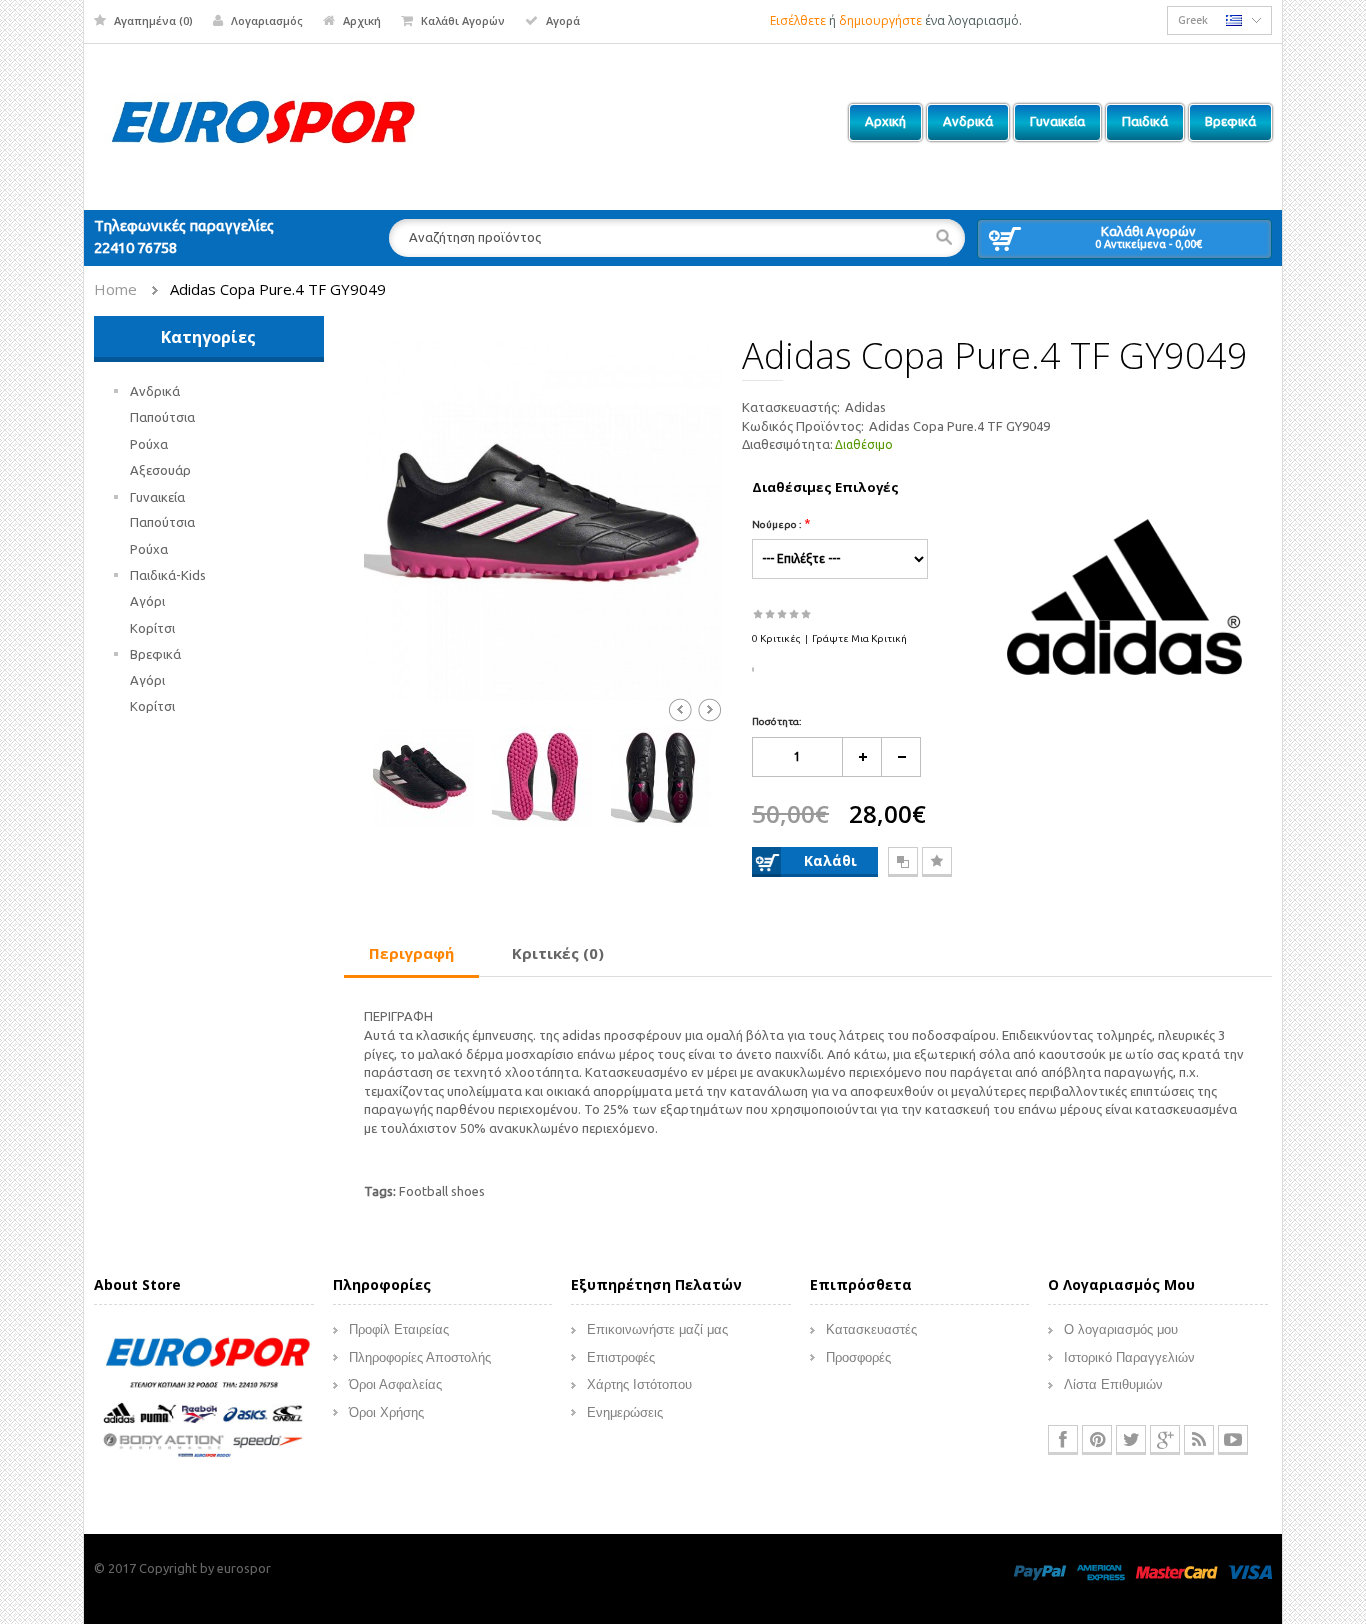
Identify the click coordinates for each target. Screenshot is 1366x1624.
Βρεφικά (155, 654)
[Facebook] (1063, 1440)
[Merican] (1101, 1571)
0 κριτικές (776, 638)
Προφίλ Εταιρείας (399, 1329)
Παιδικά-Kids (168, 575)
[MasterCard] (1176, 1571)
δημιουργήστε (880, 20)
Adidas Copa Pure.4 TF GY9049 (278, 289)
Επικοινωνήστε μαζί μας (657, 1329)
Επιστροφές (621, 1357)
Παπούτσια (162, 417)
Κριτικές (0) (558, 953)
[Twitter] (1131, 1440)
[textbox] (677, 238)
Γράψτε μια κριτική (859, 638)
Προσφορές (858, 1357)
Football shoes (442, 1191)
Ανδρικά (155, 391)
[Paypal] (1040, 1571)
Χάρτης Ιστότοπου (639, 1384)
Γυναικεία (157, 497)
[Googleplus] (1165, 1440)
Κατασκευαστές (871, 1329)
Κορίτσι (152, 628)
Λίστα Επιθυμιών (1113, 1384)
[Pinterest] (1097, 1440)
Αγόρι (147, 601)
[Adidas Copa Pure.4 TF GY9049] (543, 519)
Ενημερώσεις (625, 1412)
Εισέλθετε (798, 20)
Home (115, 289)
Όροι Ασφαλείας (395, 1384)
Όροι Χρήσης (386, 1412)
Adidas (865, 407)
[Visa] (1250, 1571)
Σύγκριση (903, 862)
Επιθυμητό (937, 862)
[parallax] (204, 1401)
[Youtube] (1233, 1440)
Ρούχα (149, 444)
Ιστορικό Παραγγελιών (1129, 1357)
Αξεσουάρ (160, 470)
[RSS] (1199, 1440)
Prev (680, 710)
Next (710, 710)
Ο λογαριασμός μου (1121, 1329)
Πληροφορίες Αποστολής (420, 1357)
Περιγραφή (411, 953)
